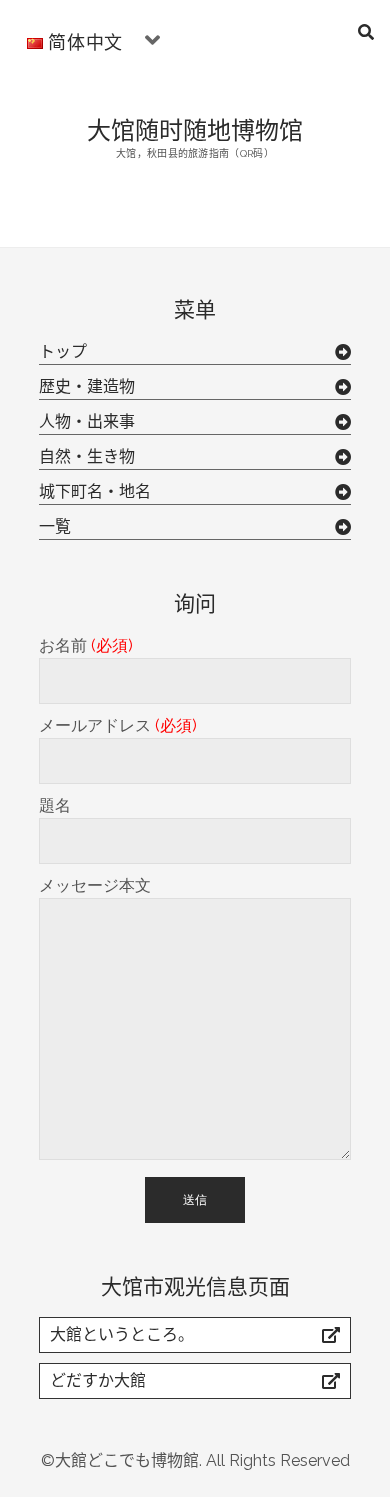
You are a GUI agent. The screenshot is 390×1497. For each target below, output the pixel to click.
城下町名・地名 (95, 491)
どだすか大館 (98, 1380)
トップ (63, 351)
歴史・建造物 (87, 386)
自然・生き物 (87, 456)
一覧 (55, 526)
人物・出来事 (87, 421)
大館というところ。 (122, 1334)
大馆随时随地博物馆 (195, 129)
